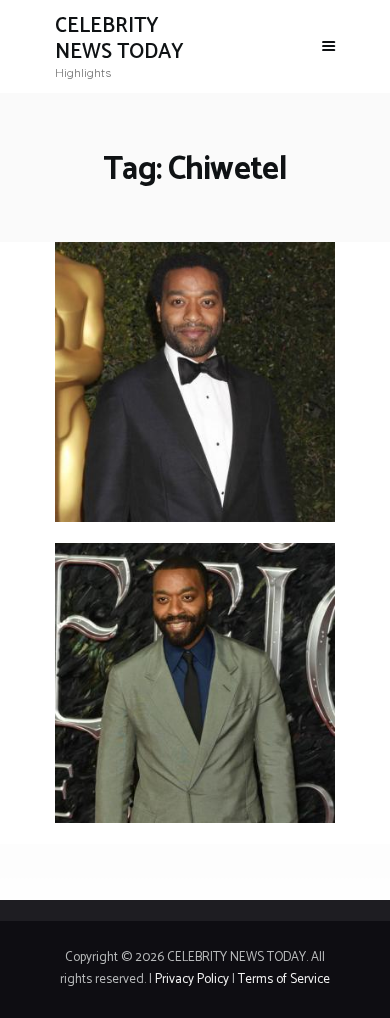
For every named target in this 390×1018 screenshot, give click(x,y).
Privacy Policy (192, 979)
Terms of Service (284, 979)
